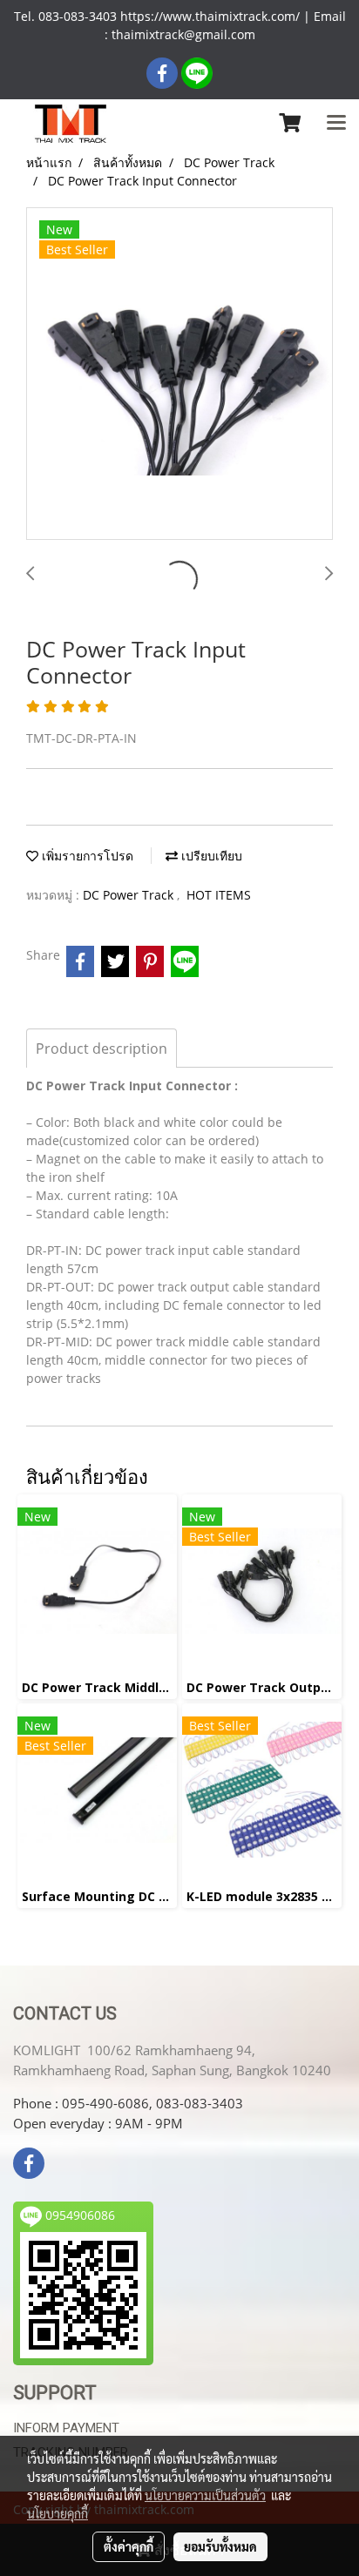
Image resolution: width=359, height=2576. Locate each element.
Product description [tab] (102, 1049)
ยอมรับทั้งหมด (220, 2546)
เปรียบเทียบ (210, 856)
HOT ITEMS (219, 895)
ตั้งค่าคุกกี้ (129, 2546)
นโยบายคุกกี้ (58, 2513)
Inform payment (66, 2428)
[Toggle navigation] (336, 124)
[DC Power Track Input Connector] (179, 374)
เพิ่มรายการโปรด (86, 856)
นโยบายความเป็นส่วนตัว (205, 2495)
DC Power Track (130, 895)
